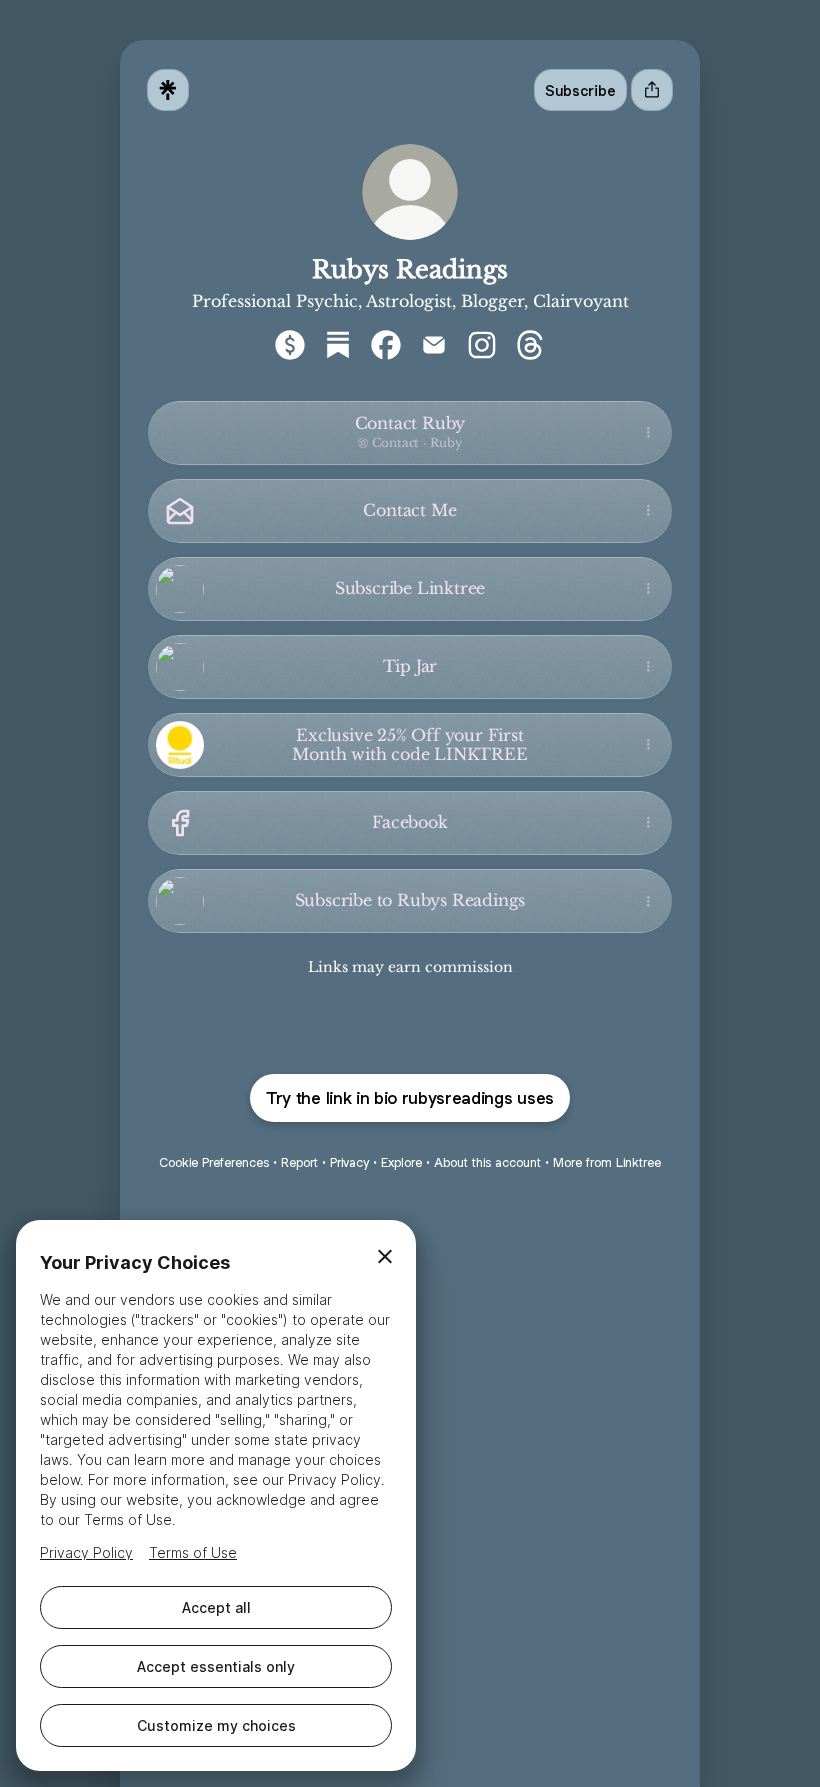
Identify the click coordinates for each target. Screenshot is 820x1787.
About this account (487, 1162)
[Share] (648, 433)
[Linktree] (168, 90)
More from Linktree (607, 1162)
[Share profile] (652, 90)
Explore (401, 1162)
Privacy (349, 1162)
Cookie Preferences (214, 1162)
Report (299, 1162)
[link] (290, 345)
